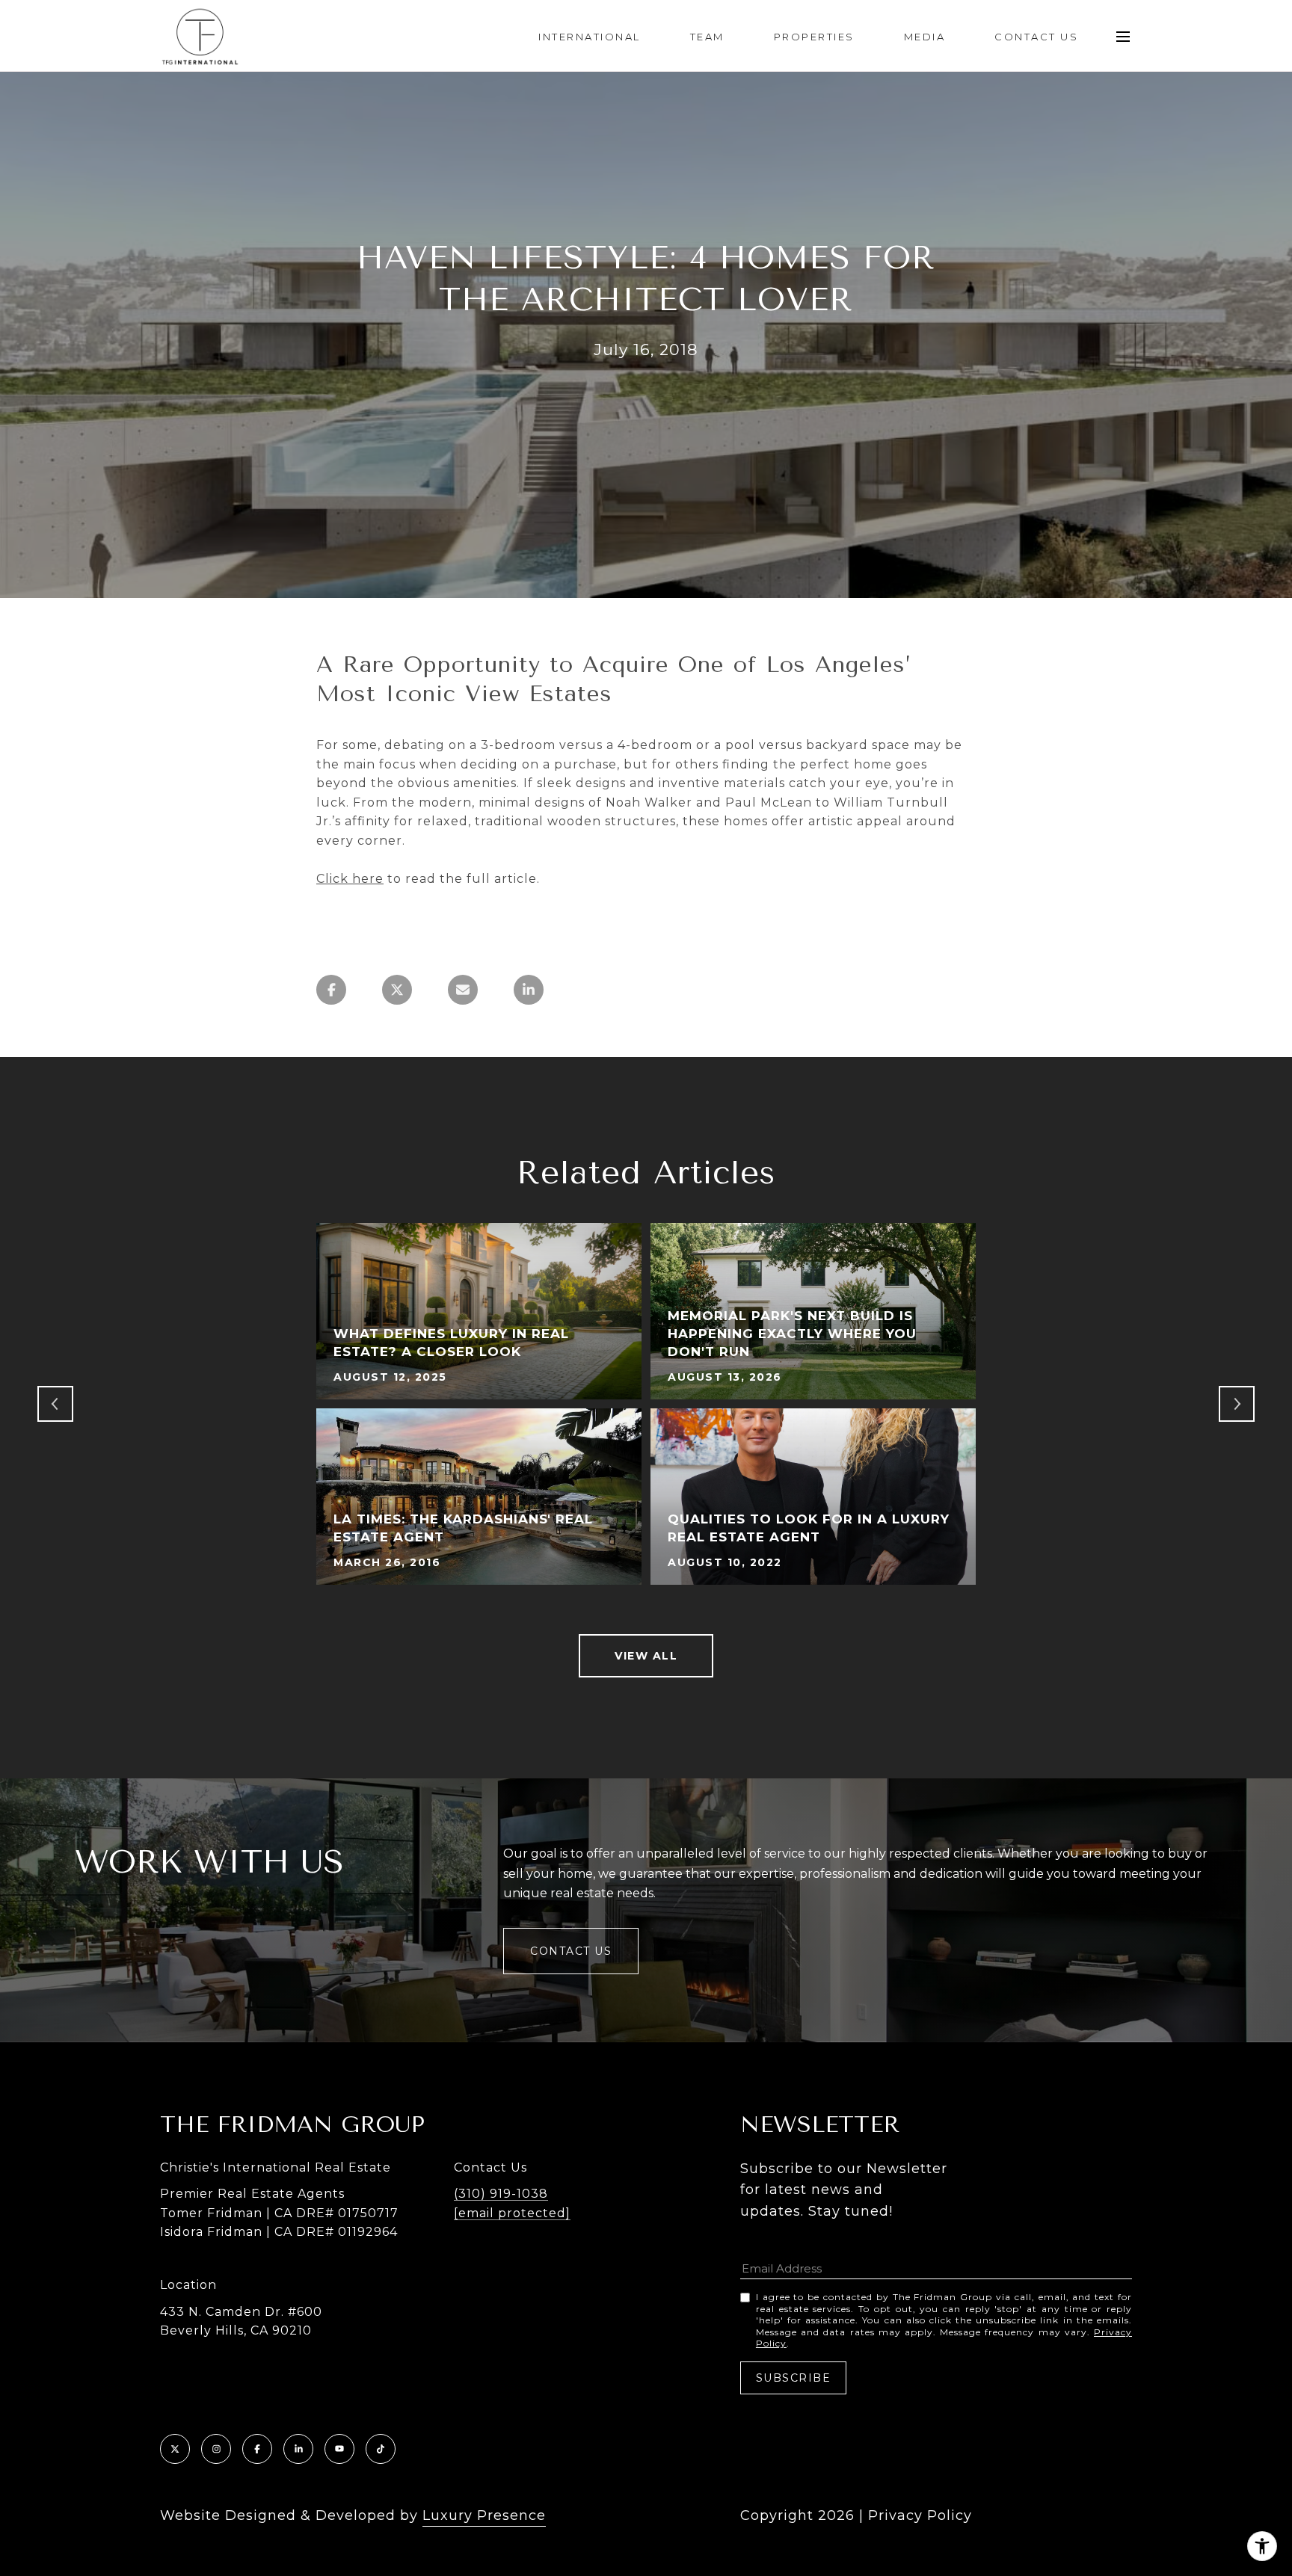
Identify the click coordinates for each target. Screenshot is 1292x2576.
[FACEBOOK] (257, 2449)
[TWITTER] (175, 2449)
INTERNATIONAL (590, 37)
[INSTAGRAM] (216, 2449)
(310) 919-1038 (501, 2194)
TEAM (707, 37)
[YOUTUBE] (339, 2449)
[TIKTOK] (381, 2449)
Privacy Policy (920, 2515)
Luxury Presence (484, 2515)
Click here (350, 879)
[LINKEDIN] (298, 2449)
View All (646, 1656)
